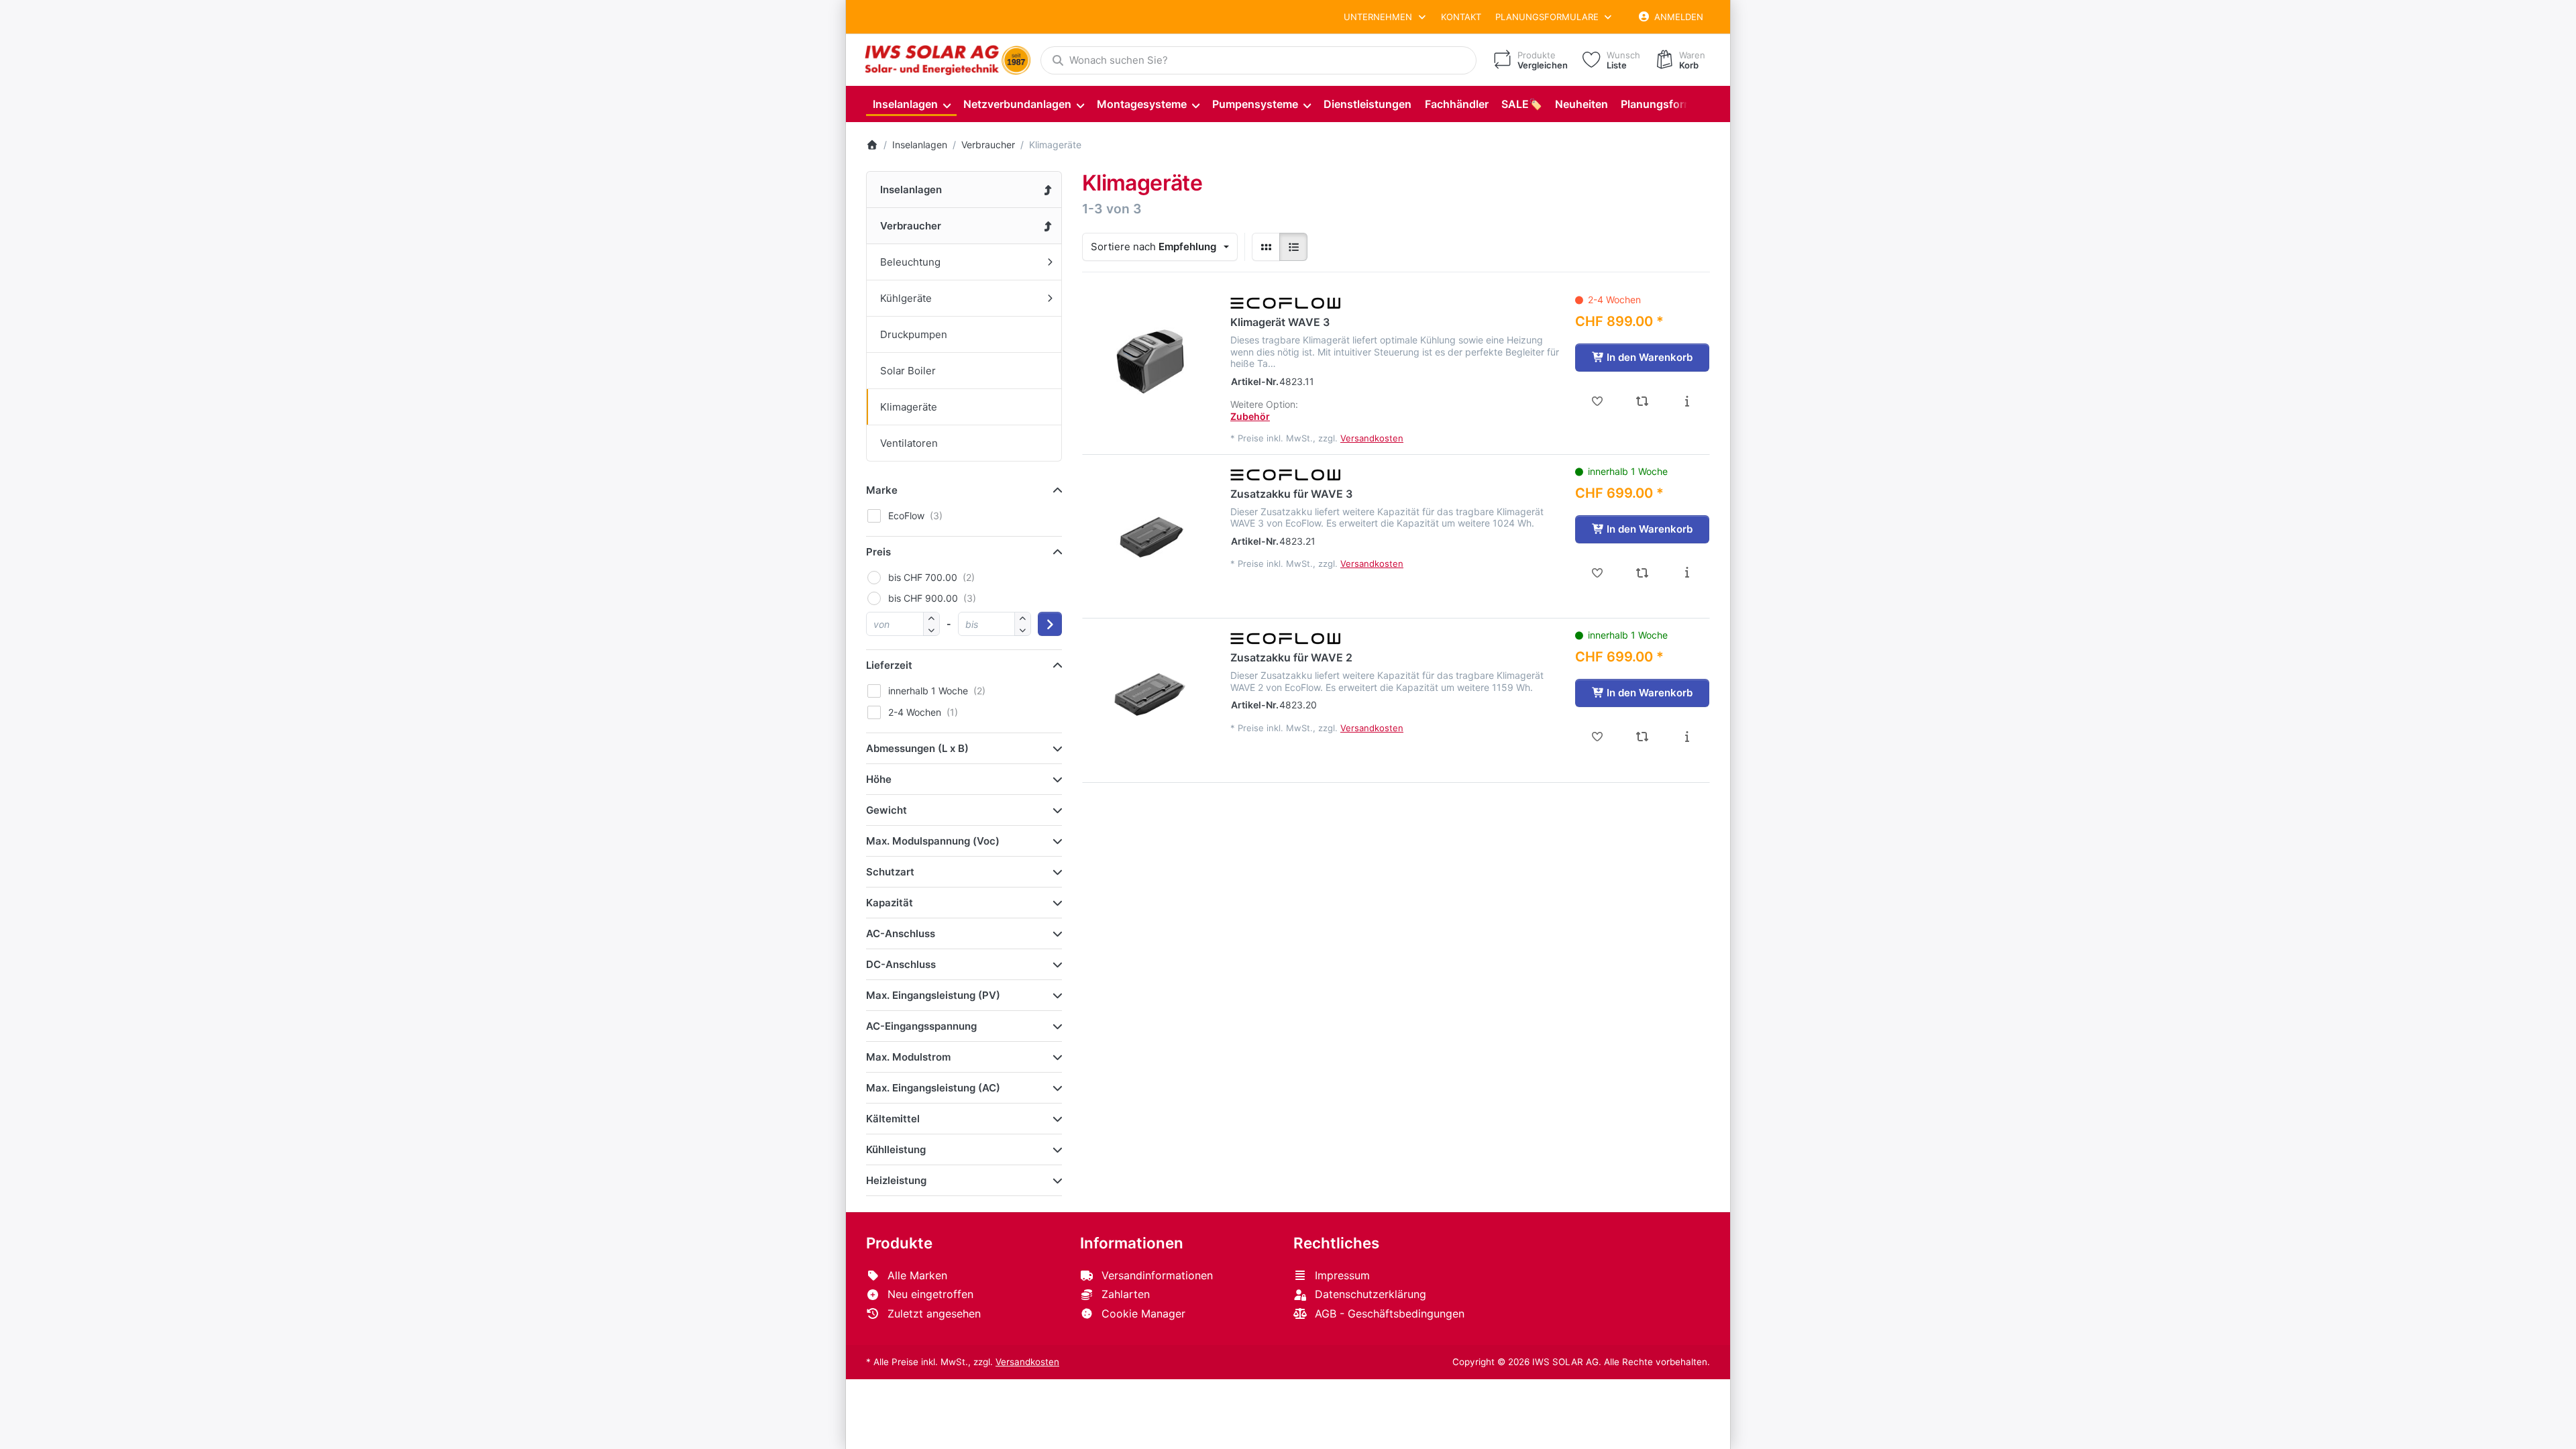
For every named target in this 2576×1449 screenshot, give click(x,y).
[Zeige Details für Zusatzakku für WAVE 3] (1150, 533)
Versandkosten (1372, 438)
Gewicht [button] (887, 810)
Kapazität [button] (890, 903)
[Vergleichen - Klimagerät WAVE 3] (1643, 401)
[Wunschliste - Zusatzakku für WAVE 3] (1598, 573)
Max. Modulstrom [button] (908, 1057)
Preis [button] (878, 552)
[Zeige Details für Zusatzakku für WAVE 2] (1150, 696)
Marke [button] (882, 490)
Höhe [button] (879, 779)
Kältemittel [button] (893, 1119)
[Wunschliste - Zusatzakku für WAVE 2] (1598, 737)
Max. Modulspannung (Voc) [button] (933, 841)
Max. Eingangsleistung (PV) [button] (933, 995)
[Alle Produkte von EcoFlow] (1286, 302)
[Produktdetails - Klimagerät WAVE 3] (1687, 401)
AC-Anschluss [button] (901, 933)
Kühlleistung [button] (896, 1149)
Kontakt (1461, 17)
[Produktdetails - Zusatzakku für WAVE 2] (1687, 737)
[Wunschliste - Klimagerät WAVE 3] (1598, 401)
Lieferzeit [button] (889, 665)
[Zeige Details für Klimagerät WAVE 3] (1150, 361)
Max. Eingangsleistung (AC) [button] (933, 1088)
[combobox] (1258, 60)
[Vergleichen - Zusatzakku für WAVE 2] (1643, 737)
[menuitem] (911, 104)
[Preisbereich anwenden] (1050, 624)
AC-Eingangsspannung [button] (921, 1026)
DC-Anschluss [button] (901, 964)
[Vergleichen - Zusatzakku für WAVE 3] (1643, 573)
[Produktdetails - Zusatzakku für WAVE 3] (1687, 573)
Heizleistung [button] (896, 1180)
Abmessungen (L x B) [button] (917, 748)
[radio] (1266, 247)
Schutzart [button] (890, 872)
